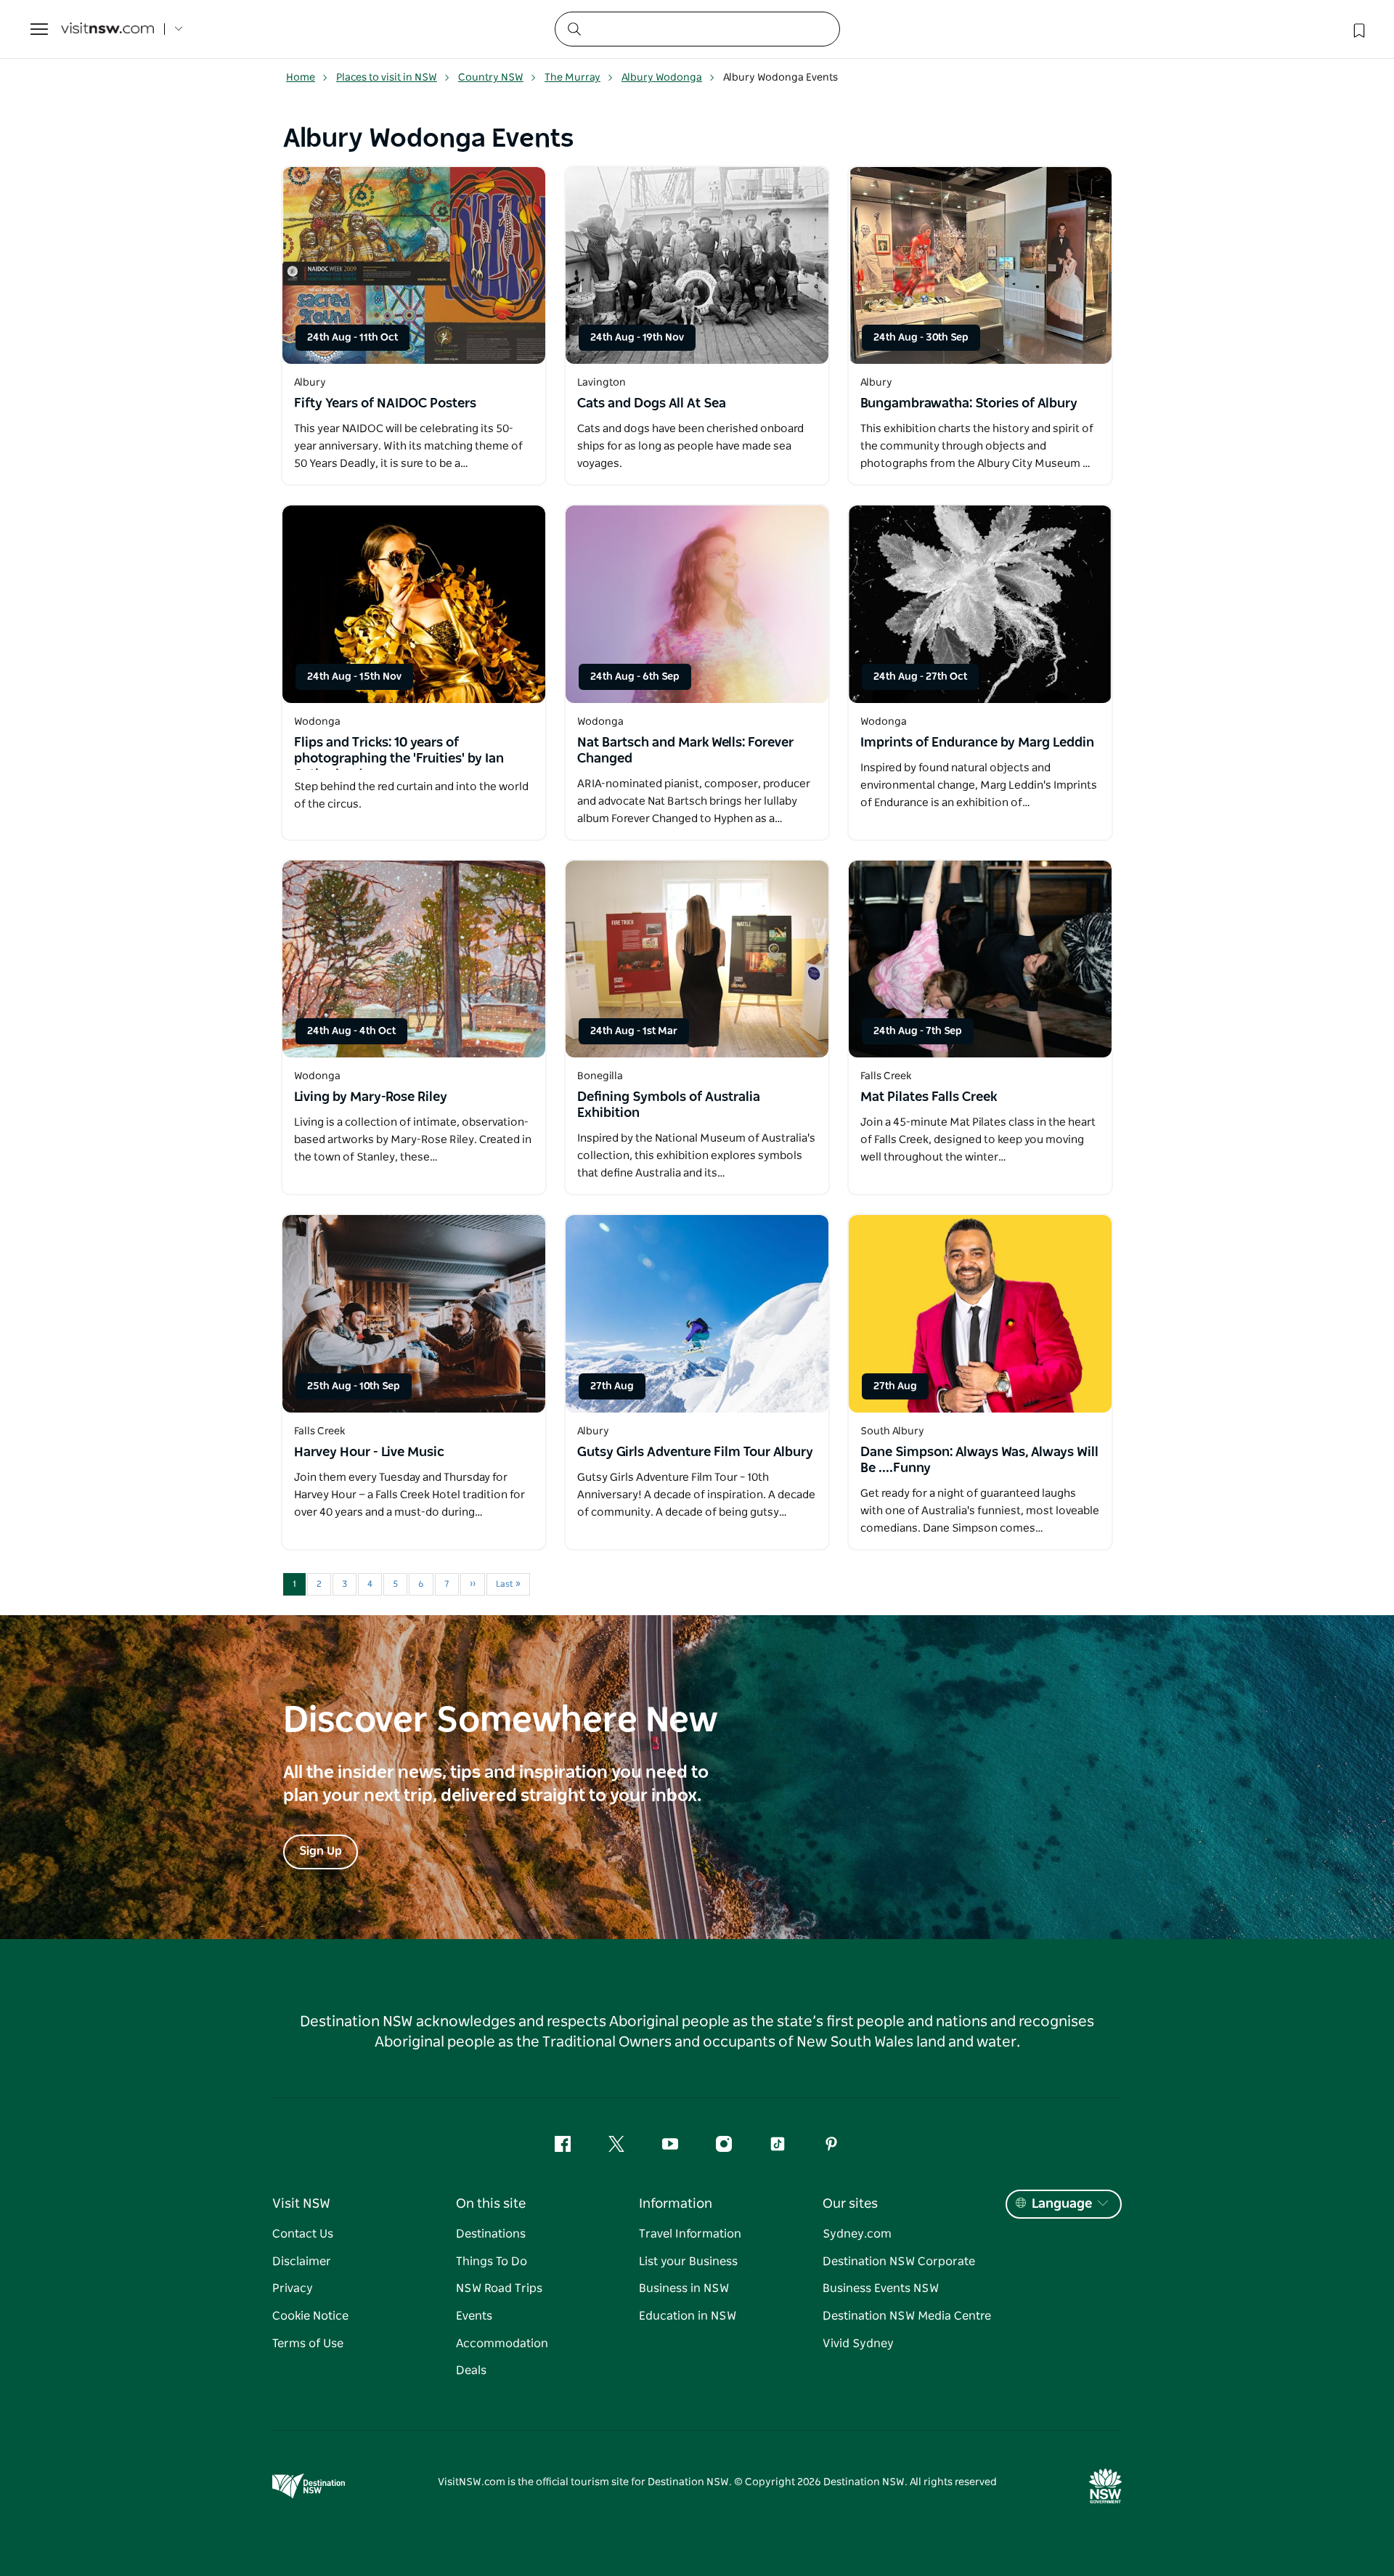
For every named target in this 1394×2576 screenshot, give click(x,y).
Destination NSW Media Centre (907, 2316)
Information (676, 2204)
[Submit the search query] (574, 28)
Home (301, 78)
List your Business (688, 2262)
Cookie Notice (310, 2316)
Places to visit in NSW (387, 78)
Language (1062, 2204)
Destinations (491, 2234)
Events (474, 2316)
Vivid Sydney (858, 2344)
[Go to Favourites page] (1358, 29)
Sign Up (321, 1851)
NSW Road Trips (499, 2288)
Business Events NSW (881, 2288)
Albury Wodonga (662, 78)
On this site (491, 2204)
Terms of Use (308, 2344)
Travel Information (690, 2234)
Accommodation (502, 2344)
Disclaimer (302, 2262)
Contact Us (303, 2234)
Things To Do (492, 2262)
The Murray (572, 78)
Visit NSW (301, 2204)
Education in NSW (688, 2316)
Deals (471, 2370)
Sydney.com (857, 2234)
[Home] (107, 29)
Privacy (293, 2288)
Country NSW (491, 78)
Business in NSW (684, 2288)
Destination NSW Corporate (899, 2262)
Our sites (850, 2204)
